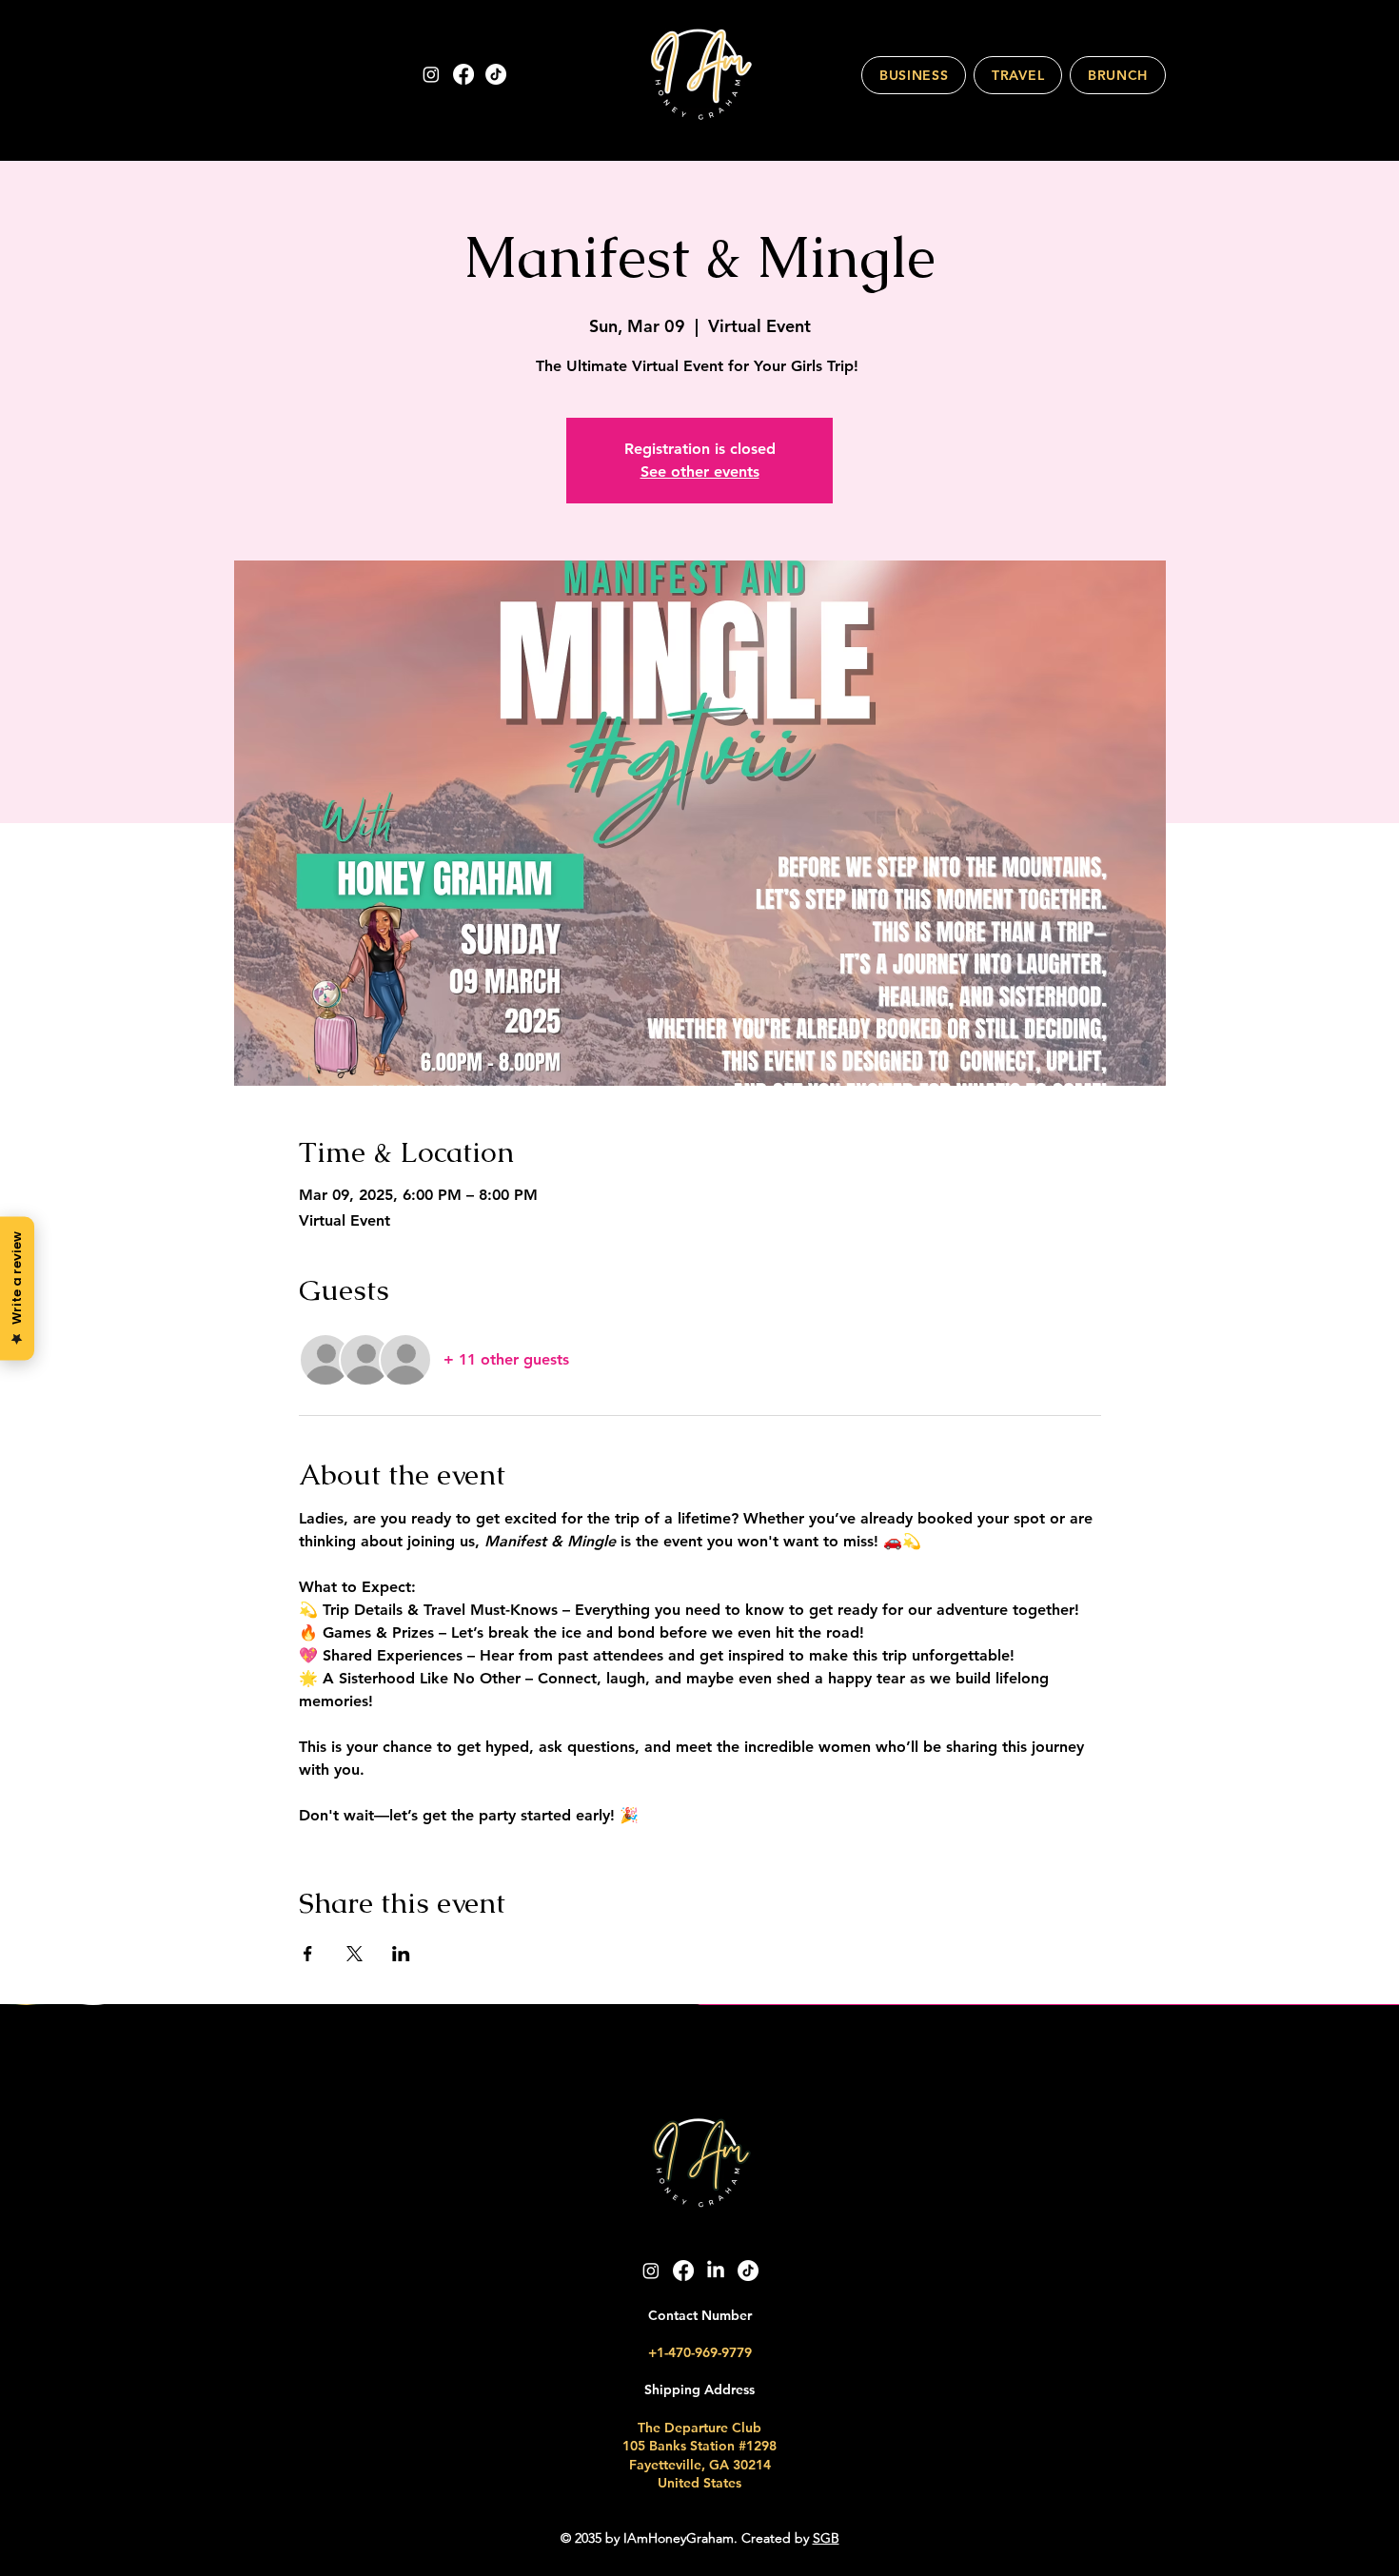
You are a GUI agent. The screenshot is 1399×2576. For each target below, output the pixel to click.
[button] (914, 75)
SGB (826, 2538)
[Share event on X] (355, 1954)
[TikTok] (496, 74)
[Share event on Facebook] (308, 1954)
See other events (700, 472)
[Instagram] (431, 74)
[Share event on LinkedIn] (401, 1954)
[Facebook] (463, 74)
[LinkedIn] (716, 2271)
